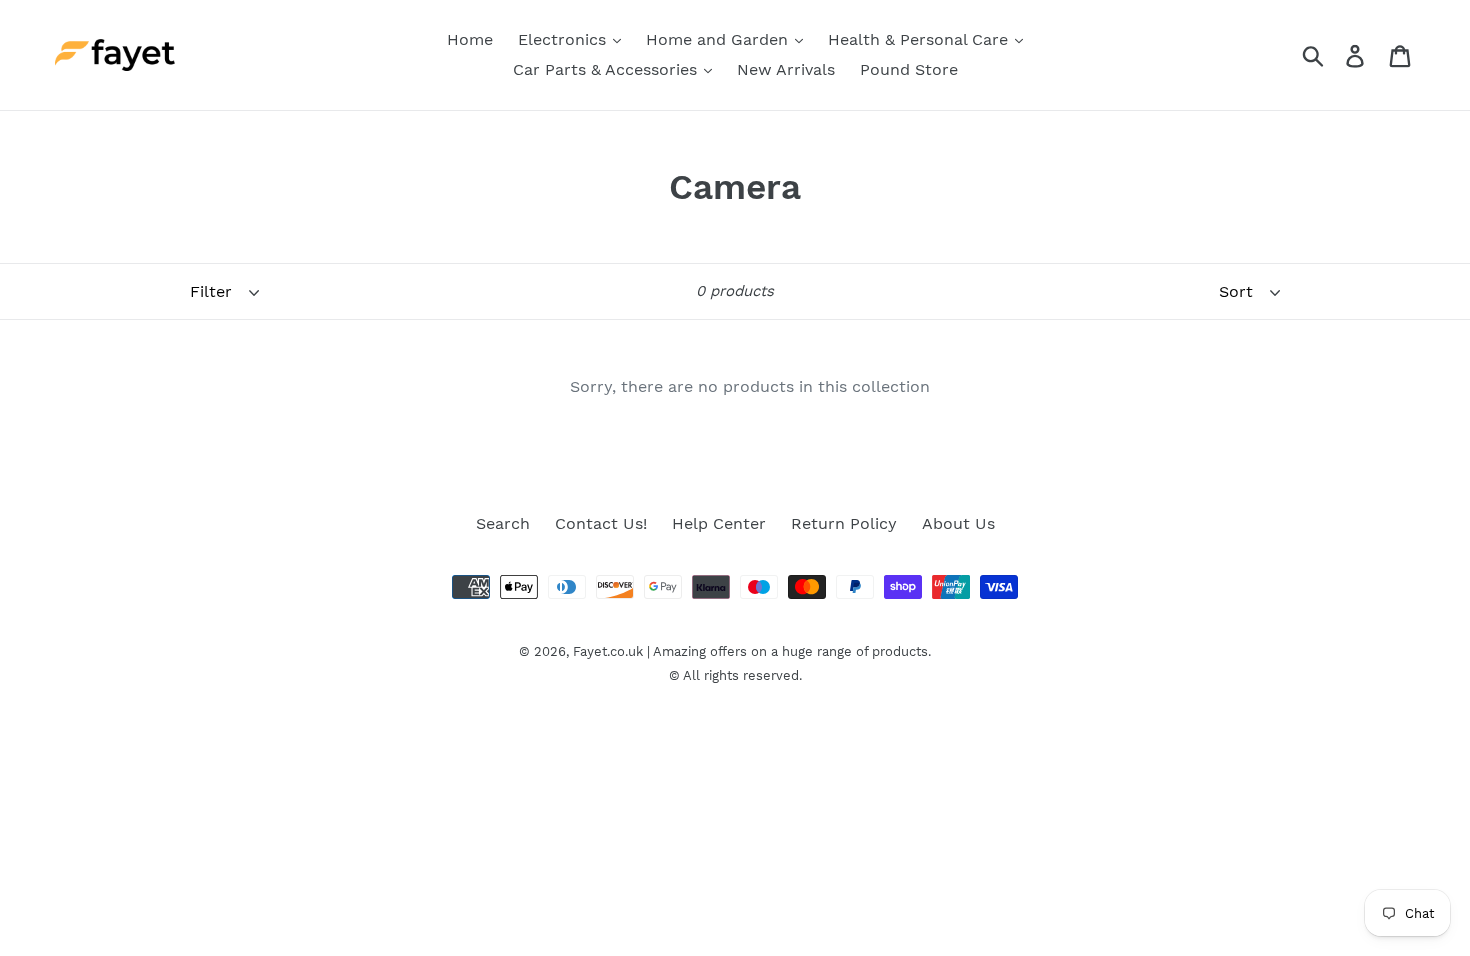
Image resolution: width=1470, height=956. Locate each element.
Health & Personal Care (920, 39)
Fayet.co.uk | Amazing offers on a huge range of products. (752, 651)
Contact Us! (601, 523)
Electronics (564, 39)
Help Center (719, 523)
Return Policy (844, 523)
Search (503, 523)
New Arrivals (786, 69)
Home (470, 39)
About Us (958, 523)
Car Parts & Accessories (607, 69)
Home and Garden (719, 39)
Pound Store (909, 69)
